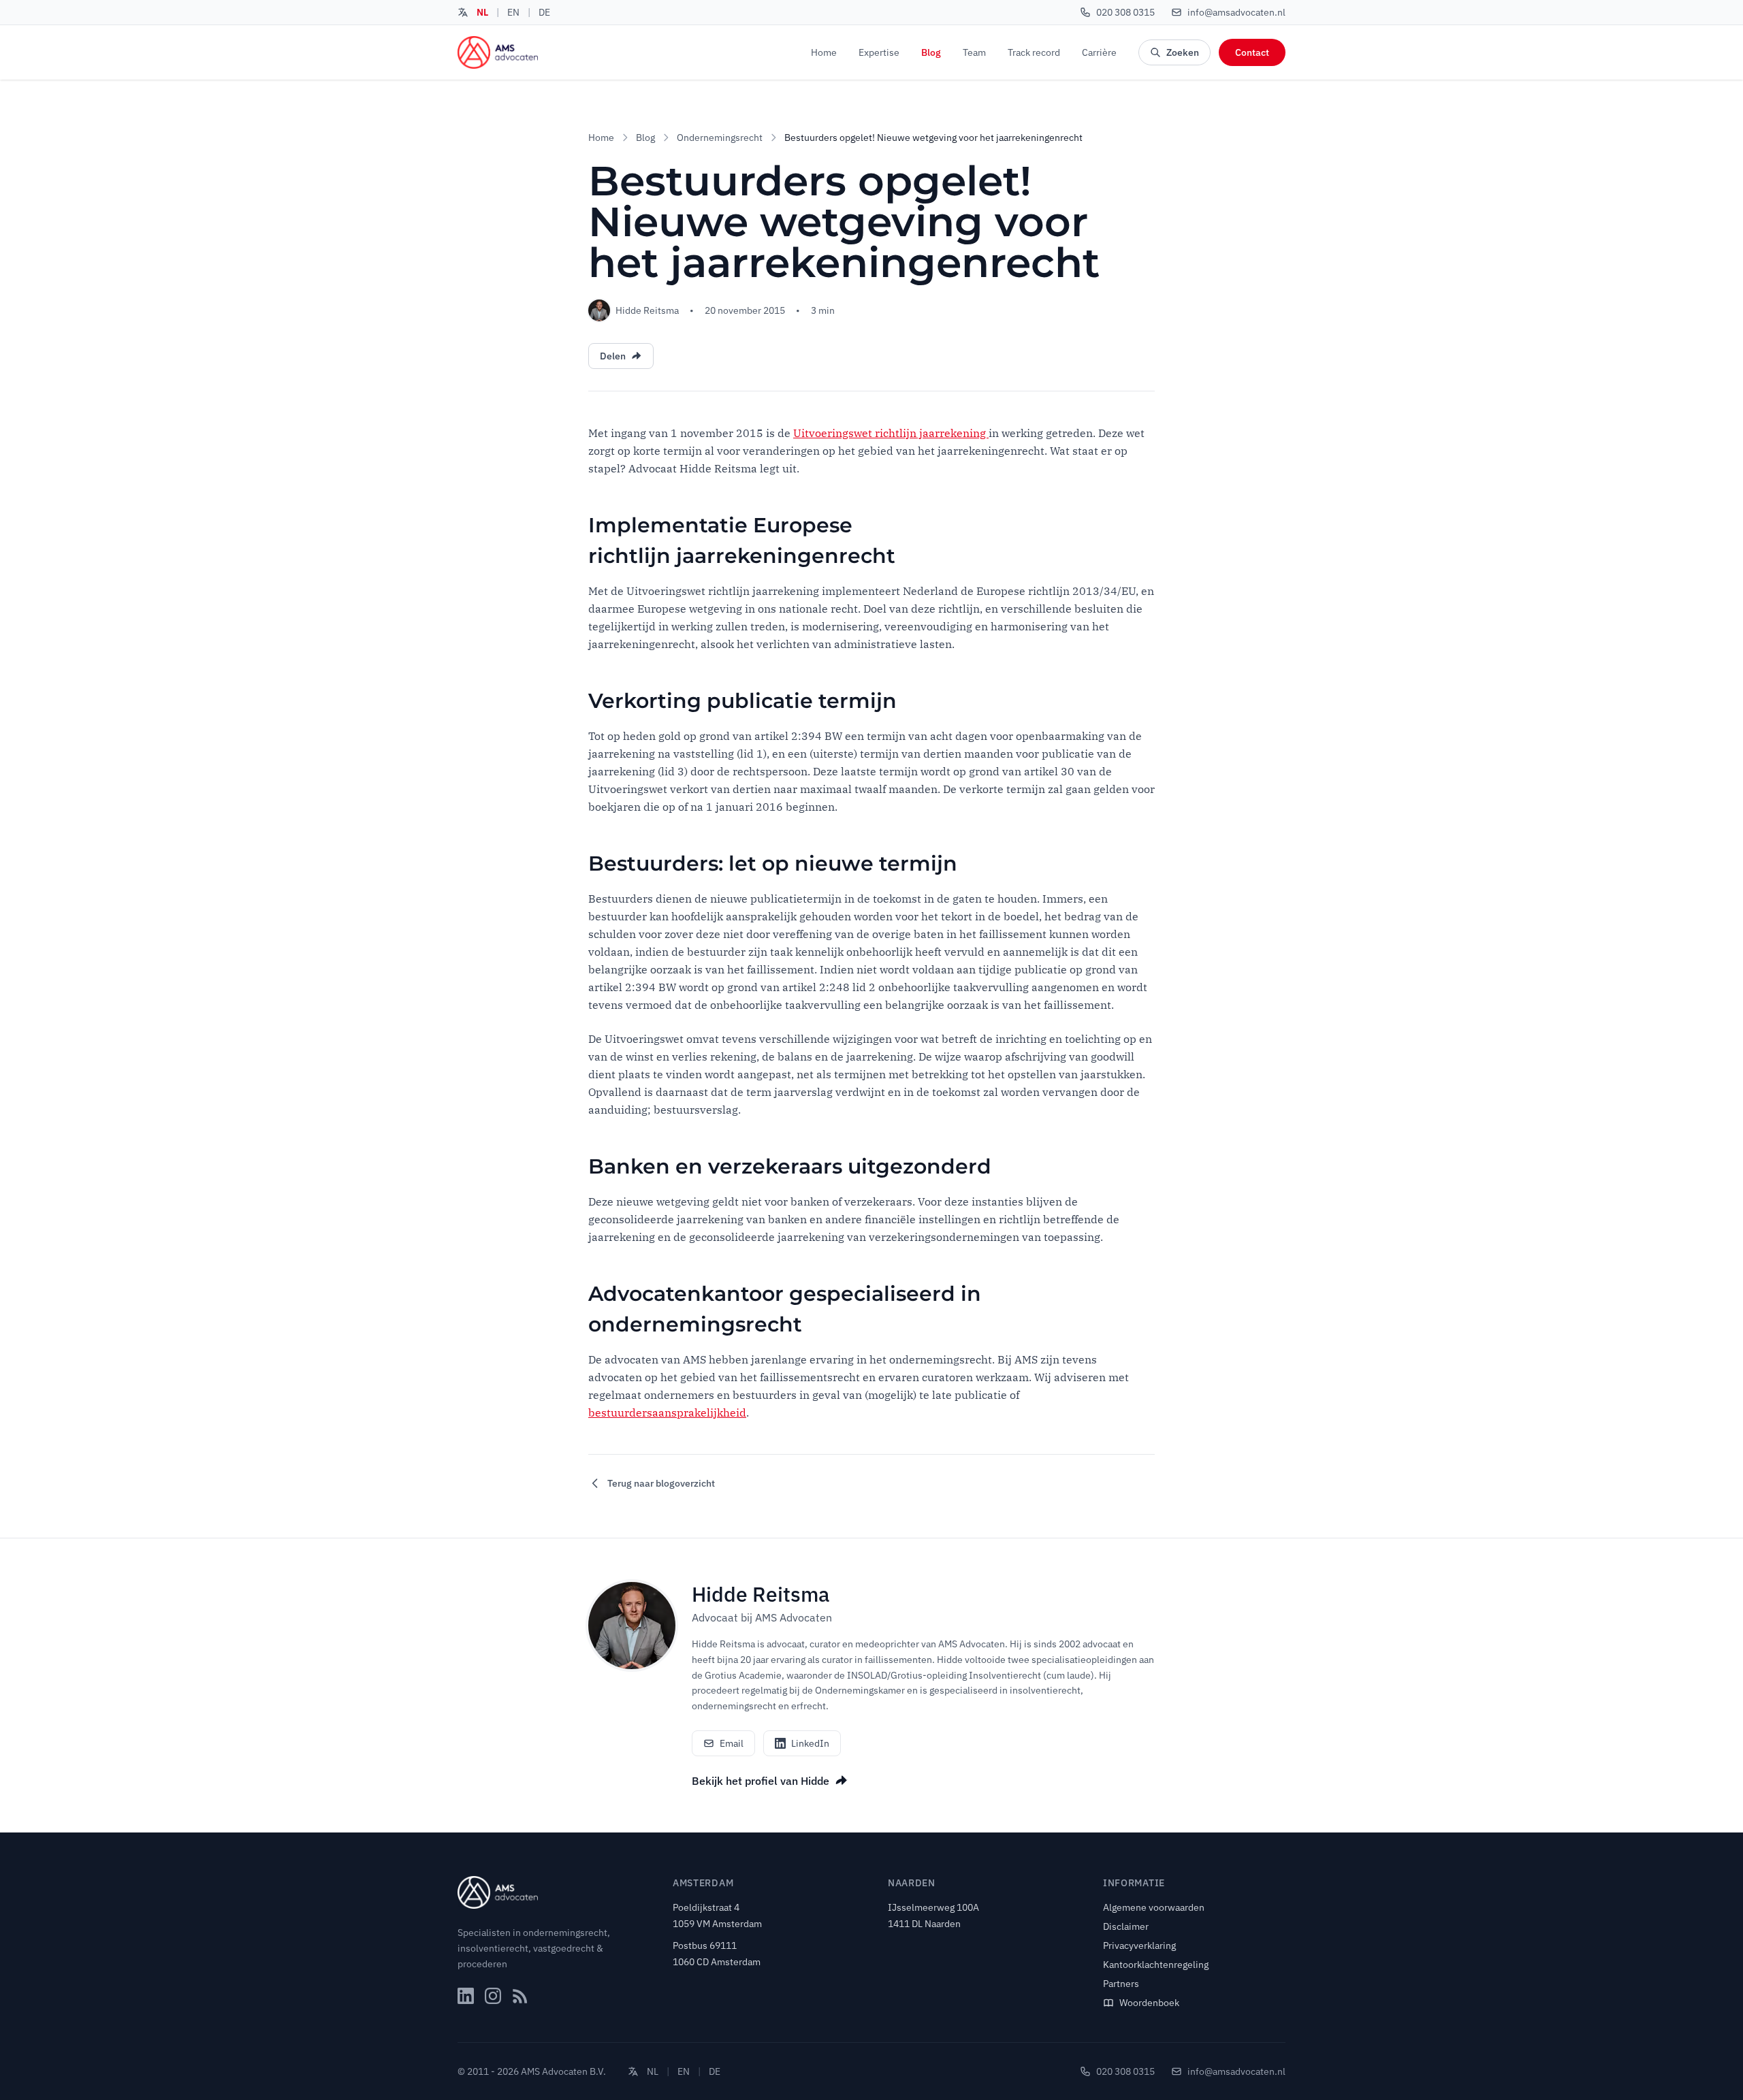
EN (513, 12)
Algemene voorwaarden (1154, 1907)
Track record (1034, 52)
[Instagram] (493, 1996)
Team (974, 52)
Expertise (879, 52)
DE (544, 12)
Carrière (1099, 52)
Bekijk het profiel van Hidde (761, 1781)
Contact (1252, 52)
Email (732, 1743)
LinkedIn (810, 1743)
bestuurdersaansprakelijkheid (667, 1412)
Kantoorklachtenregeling (1156, 1965)
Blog (931, 52)
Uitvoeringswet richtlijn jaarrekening (891, 433)
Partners (1121, 1984)
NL (482, 12)
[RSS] (520, 1996)
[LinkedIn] (466, 1996)
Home (824, 52)
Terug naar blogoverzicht (661, 1483)
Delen (613, 356)
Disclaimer (1126, 1926)
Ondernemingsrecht (720, 138)
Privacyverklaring (1139, 1945)
